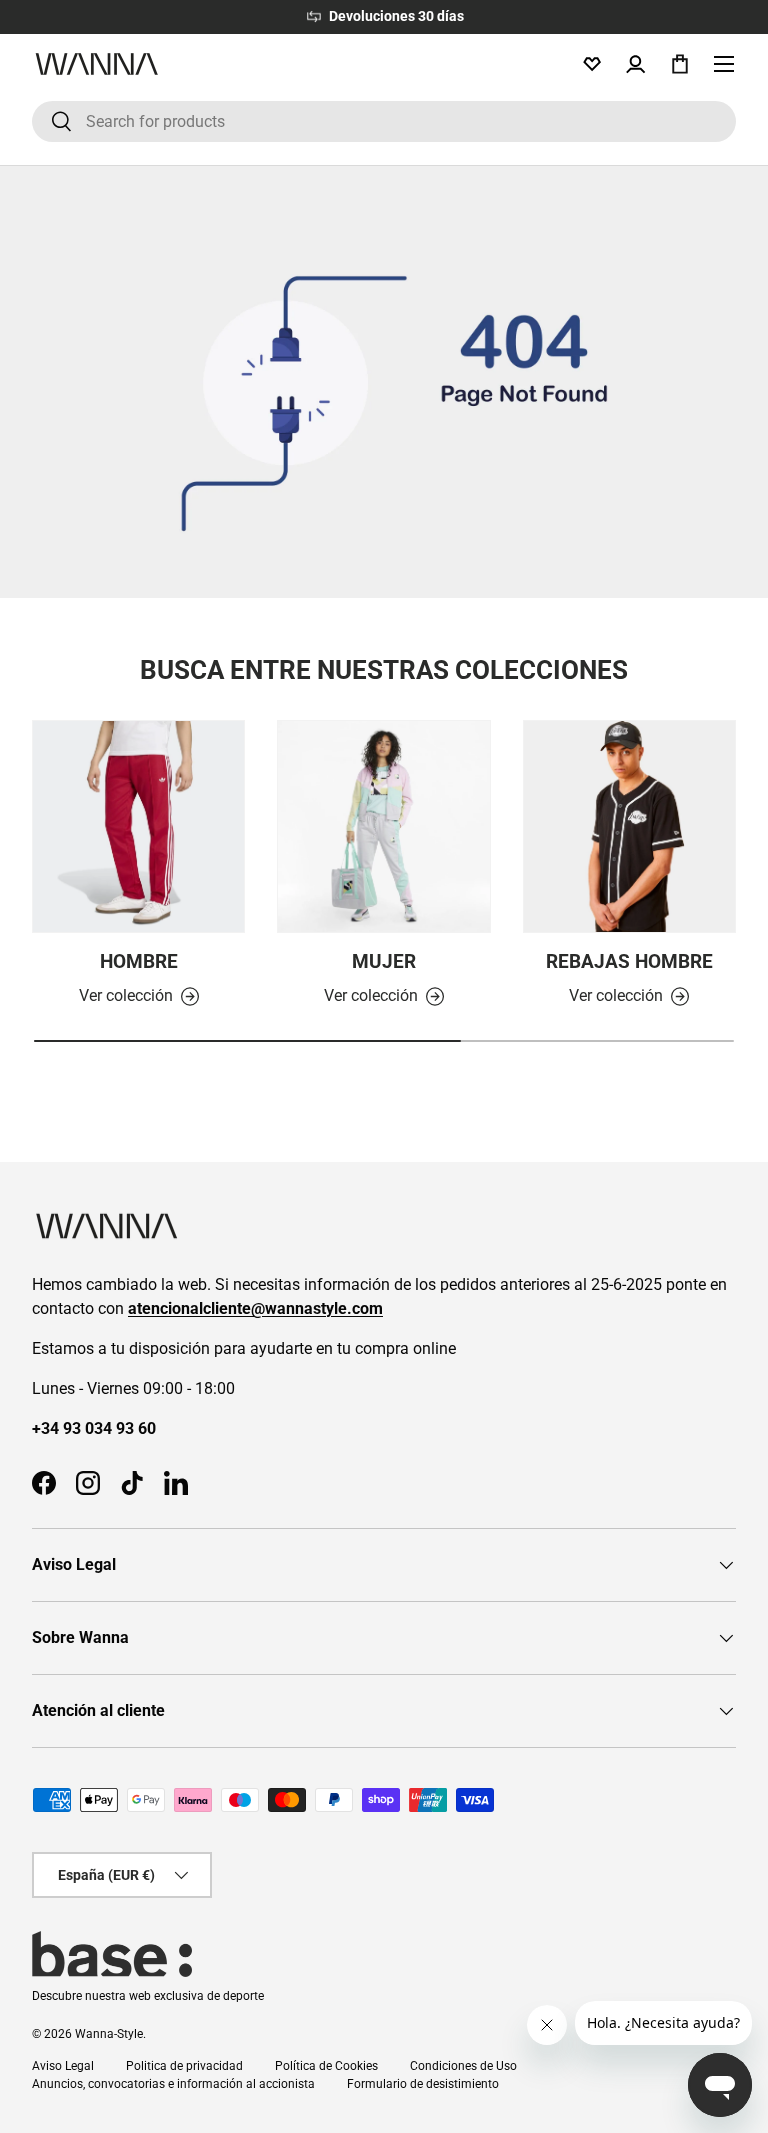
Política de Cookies (326, 2066)
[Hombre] (138, 826)
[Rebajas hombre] (629, 826)
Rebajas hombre (629, 961)
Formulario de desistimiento (423, 2084)
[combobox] (384, 121)
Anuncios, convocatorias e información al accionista (173, 2084)
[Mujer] (383, 826)
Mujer (384, 961)
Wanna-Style (109, 2034)
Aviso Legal (63, 2066)
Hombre (139, 961)
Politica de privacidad (184, 2066)
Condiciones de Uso (463, 2066)
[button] (680, 64)
